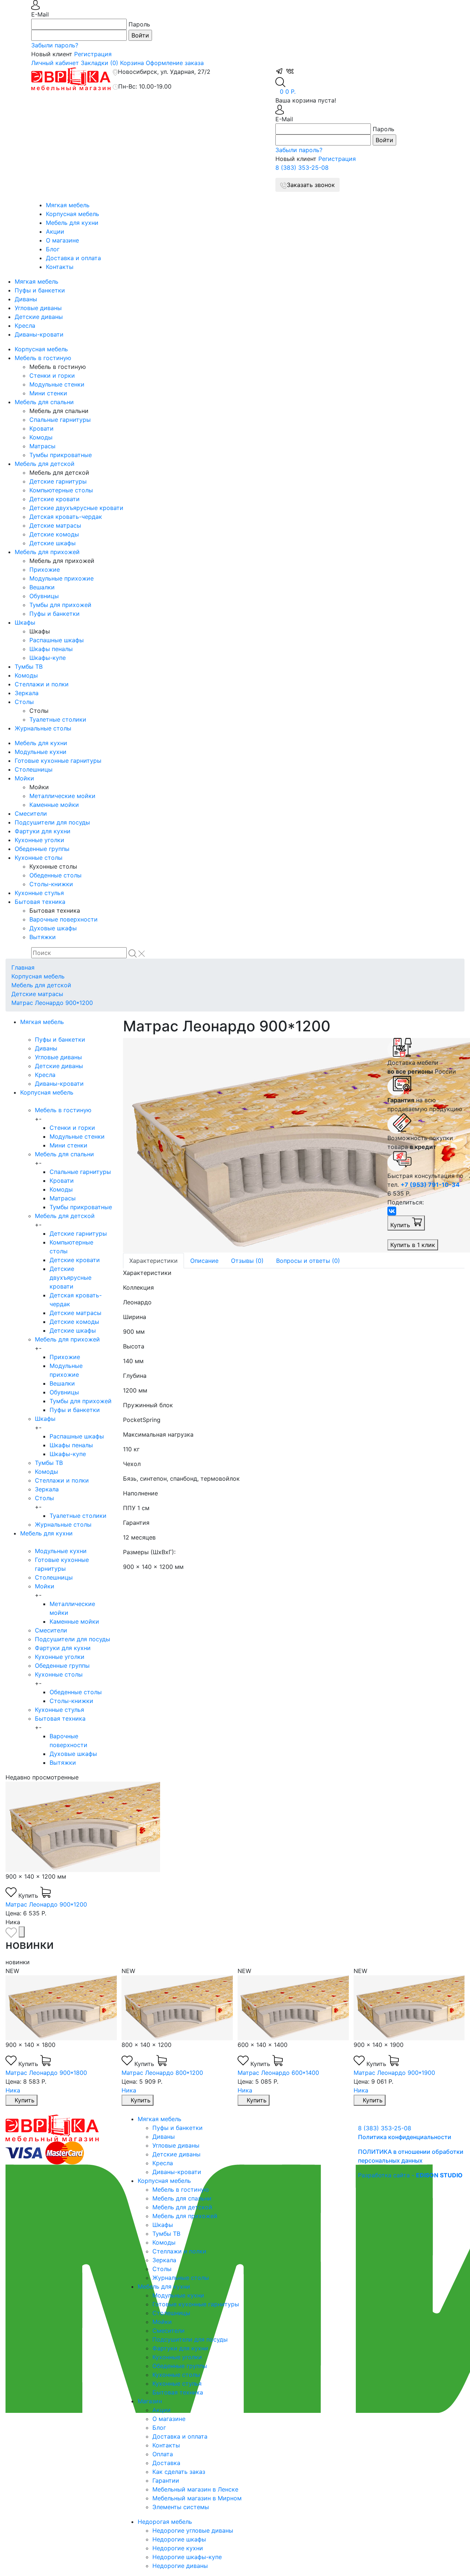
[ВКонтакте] (392, 1211)
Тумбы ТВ (29, 667)
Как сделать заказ (179, 2472)
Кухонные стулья (39, 893)
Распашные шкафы (57, 640)
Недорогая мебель (165, 2522)
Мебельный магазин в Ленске (195, 2489)
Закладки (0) (100, 63)
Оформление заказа (175, 63)
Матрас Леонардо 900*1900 (394, 2073)
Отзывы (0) (247, 1261)
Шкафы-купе (48, 658)
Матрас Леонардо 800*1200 (162, 2073)
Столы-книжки (51, 884)
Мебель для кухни (72, 223)
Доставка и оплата (73, 258)
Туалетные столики (58, 719)
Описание (204, 1261)
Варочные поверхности (64, 919)
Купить (401, 1225)
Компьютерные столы (61, 490)
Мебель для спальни (44, 402)
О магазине (62, 240)
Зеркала (27, 693)
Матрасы (42, 446)
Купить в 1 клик (413, 1245)
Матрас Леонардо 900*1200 (52, 1003)
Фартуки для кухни (43, 831)
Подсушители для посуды (52, 822)
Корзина (132, 63)
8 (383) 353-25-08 (302, 168)
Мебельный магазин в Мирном (197, 2498)
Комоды (41, 437)
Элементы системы (181, 2507)
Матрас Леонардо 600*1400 (278, 2073)
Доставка (166, 2463)
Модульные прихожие (62, 578)
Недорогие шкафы (179, 2539)
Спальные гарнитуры (60, 420)
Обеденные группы (42, 849)
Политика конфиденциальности (405, 2137)
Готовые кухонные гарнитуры (58, 761)
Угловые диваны (38, 308)
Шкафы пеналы (51, 649)
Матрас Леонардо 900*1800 (46, 2073)
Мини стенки (48, 393)
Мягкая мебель (68, 205)
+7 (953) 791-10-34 (430, 1185)
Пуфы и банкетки (40, 290)
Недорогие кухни (178, 2548)
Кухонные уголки (39, 840)
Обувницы (44, 596)
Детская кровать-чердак (66, 517)
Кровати (41, 428)
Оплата (163, 2454)
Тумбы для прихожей (60, 605)
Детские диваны (39, 317)
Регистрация (93, 54)
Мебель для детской (45, 464)
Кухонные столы (39, 858)
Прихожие (45, 570)
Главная (23, 967)
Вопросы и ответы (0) (308, 1261)
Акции (55, 231)
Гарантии (166, 2480)
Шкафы (25, 622)
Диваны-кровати (39, 334)
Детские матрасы (55, 525)
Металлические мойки (62, 796)
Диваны (26, 299)
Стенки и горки (52, 376)
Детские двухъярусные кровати (76, 508)
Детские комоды (54, 534)
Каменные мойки (54, 805)
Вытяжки (43, 937)
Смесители (31, 813)
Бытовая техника (40, 902)
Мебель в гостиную (43, 358)
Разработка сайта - (410, 2175)
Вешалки (42, 587)
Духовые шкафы (53, 928)
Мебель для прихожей (47, 552)
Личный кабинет (55, 63)
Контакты (60, 267)
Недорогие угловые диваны (193, 2530)
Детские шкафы (53, 543)
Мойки (24, 778)
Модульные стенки (57, 384)
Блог (53, 249)
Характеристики (153, 1261)
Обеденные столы (55, 875)
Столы (24, 702)
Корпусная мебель (73, 214)
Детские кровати (55, 499)
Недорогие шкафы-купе (187, 2557)
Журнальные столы (43, 728)
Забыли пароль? (55, 45)
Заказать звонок (311, 185)
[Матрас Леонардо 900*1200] (250, 1145)
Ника (13, 2090)
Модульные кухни (41, 752)
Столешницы (34, 769)
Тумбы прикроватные (61, 455)
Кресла (25, 326)
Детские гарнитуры (58, 481)
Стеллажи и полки (42, 684)
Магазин (150, 2401)
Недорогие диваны (180, 2566)
